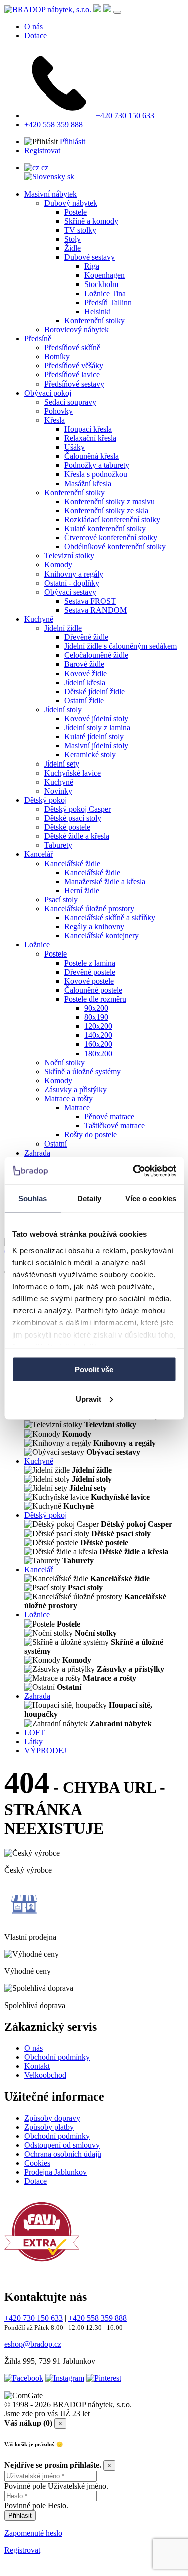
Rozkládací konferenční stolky (112, 519)
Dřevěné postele (90, 972)
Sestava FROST (90, 601)
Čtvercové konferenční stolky (111, 538)
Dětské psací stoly (73, 818)
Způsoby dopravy (52, 2118)
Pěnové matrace (109, 1117)
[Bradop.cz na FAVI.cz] (42, 2267)
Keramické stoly (90, 755)
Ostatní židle (84, 700)
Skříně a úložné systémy (82, 1071)
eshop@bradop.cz (33, 2344)
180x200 (98, 1053)
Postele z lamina (90, 963)
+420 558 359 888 (53, 124)
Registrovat (42, 151)
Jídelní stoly (63, 709)
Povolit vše (94, 1369)
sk (70, 177)
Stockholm (101, 284)
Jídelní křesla (85, 682)
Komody (58, 565)
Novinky (58, 791)
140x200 (98, 1035)
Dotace (35, 35)
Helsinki (98, 311)
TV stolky (80, 230)
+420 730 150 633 (124, 115)
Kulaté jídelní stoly (94, 737)
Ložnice (37, 945)
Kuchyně (39, 619)
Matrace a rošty (68, 1099)
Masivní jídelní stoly (96, 746)
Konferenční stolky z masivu (110, 501)
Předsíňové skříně (72, 348)
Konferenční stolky (95, 320)
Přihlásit (72, 141)
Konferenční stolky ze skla (106, 510)
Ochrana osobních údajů (63, 2154)
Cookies (37, 2163)
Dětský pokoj (45, 800)
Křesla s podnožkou (96, 474)
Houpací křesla (88, 429)
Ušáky (74, 447)
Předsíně (38, 339)
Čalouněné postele (93, 990)
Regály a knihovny (94, 927)
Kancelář (38, 854)
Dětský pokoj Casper (77, 809)
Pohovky (58, 411)
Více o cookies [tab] (151, 1199)
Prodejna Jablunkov (55, 2172)
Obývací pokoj (48, 393)
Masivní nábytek (50, 194)
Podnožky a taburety (97, 465)
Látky (33, 1741)
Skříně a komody (91, 221)
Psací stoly (61, 899)
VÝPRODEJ (45, 1750)
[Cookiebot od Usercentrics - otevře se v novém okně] (134, 1171)
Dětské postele (67, 827)
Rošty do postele (90, 1135)
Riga (92, 266)
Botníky (57, 357)
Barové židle (84, 664)
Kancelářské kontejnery (102, 936)
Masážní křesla (88, 483)
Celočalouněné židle (96, 655)
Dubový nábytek (71, 203)
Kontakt (37, 2066)
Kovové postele (89, 981)
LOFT (34, 1732)
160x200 (98, 1044)
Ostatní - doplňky (72, 583)
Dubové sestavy (89, 257)
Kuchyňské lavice (72, 773)
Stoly (72, 239)
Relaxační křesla (90, 438)
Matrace (77, 1108)
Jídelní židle (63, 628)
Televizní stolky (69, 556)
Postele (75, 212)
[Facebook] (24, 2378)
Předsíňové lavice (72, 375)
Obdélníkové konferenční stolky (115, 547)
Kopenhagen (105, 275)
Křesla (54, 420)
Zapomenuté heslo (33, 2533)
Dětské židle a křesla (77, 836)
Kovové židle (85, 673)
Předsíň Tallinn (108, 302)
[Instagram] (65, 2378)
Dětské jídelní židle (95, 691)
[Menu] (117, 12)
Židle (72, 248)
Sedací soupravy (70, 402)
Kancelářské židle (72, 863)
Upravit (88, 1399)
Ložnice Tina (105, 293)
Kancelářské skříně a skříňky (110, 918)
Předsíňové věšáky (74, 366)
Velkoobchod (45, 2075)
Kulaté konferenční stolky (105, 529)
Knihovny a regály (74, 574)
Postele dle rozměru (95, 999)
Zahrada (37, 1153)
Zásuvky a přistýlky (75, 1089)
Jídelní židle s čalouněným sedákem (121, 646)
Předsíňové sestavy (74, 384)
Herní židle (82, 890)
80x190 (96, 1017)
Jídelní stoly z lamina (97, 728)
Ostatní (55, 1144)
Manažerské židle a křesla (105, 881)
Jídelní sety (62, 764)
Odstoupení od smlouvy (62, 2145)
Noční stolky (64, 1062)
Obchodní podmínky (57, 2057)
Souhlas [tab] (33, 1199)
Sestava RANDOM (96, 610)
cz (44, 168)
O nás (33, 26)
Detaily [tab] (89, 1199)
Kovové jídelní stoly (96, 719)
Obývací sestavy (70, 592)
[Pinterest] (104, 2378)
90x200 (96, 1008)
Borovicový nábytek (76, 329)
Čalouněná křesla (91, 456)
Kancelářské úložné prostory (89, 909)
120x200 (98, 1026)
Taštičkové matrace (115, 1126)
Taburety (58, 845)
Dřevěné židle (86, 637)
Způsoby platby (49, 2127)
